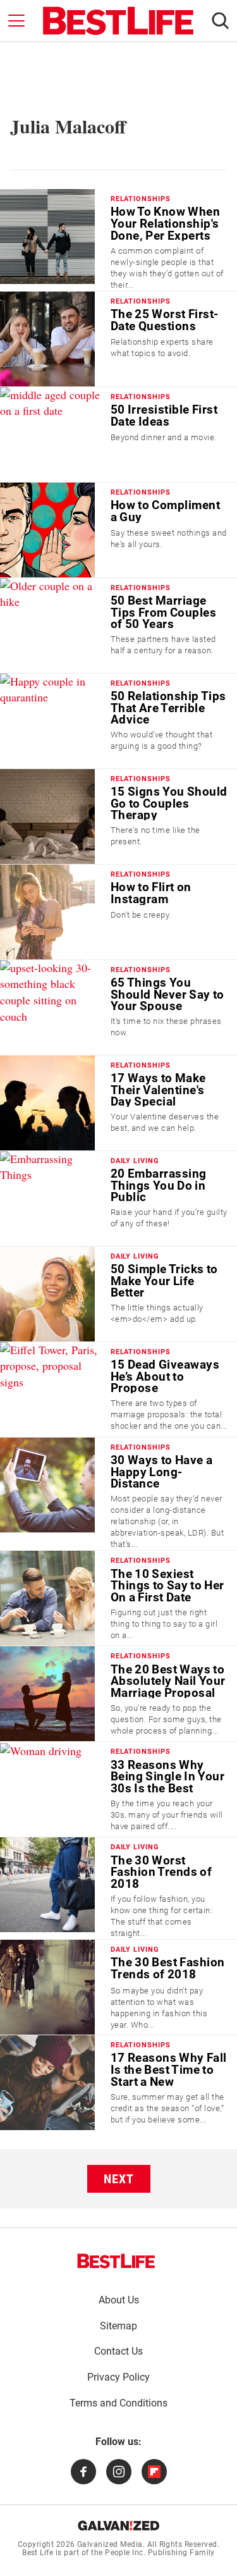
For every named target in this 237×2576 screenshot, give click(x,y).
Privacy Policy (118, 2377)
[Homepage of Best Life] (116, 2261)
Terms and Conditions (118, 2403)
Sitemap (118, 2326)
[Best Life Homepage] (118, 21)
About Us (119, 2300)
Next (119, 2179)
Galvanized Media (110, 2544)
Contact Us (118, 2351)
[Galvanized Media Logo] (118, 2525)
